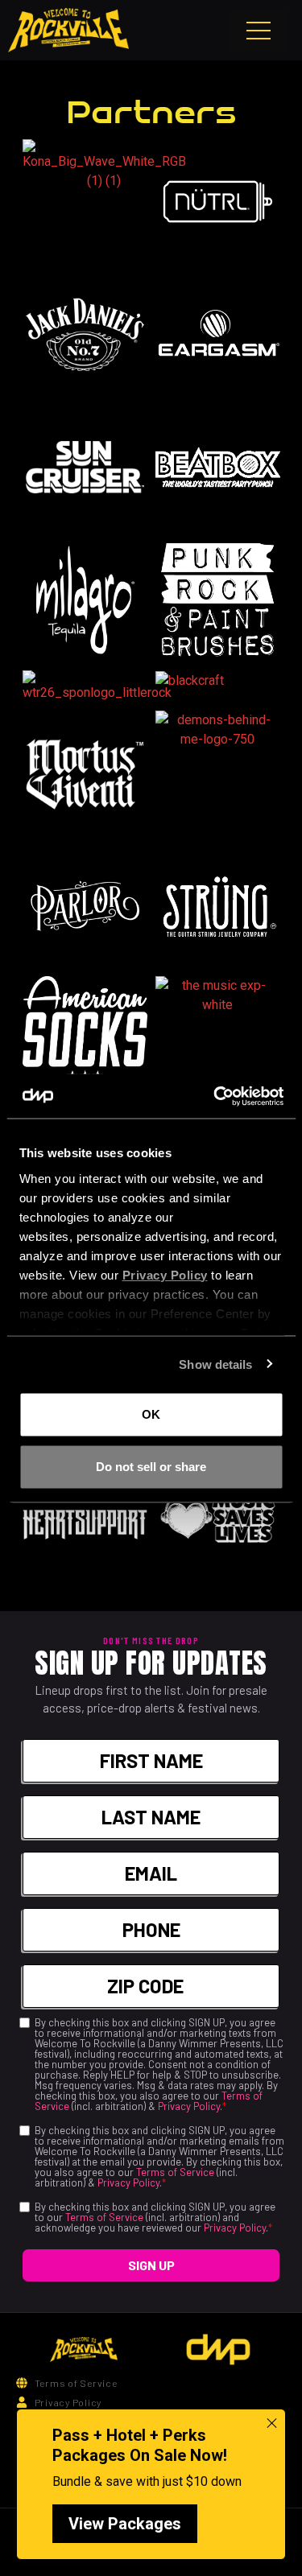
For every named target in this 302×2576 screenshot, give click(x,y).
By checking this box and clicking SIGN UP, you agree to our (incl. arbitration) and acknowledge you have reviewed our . (155, 2217)
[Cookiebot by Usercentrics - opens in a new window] (215, 1096)
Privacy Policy (189, 2106)
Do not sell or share (151, 1466)
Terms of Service (175, 2172)
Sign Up (151, 2265)
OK (151, 1414)
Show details (215, 1364)
